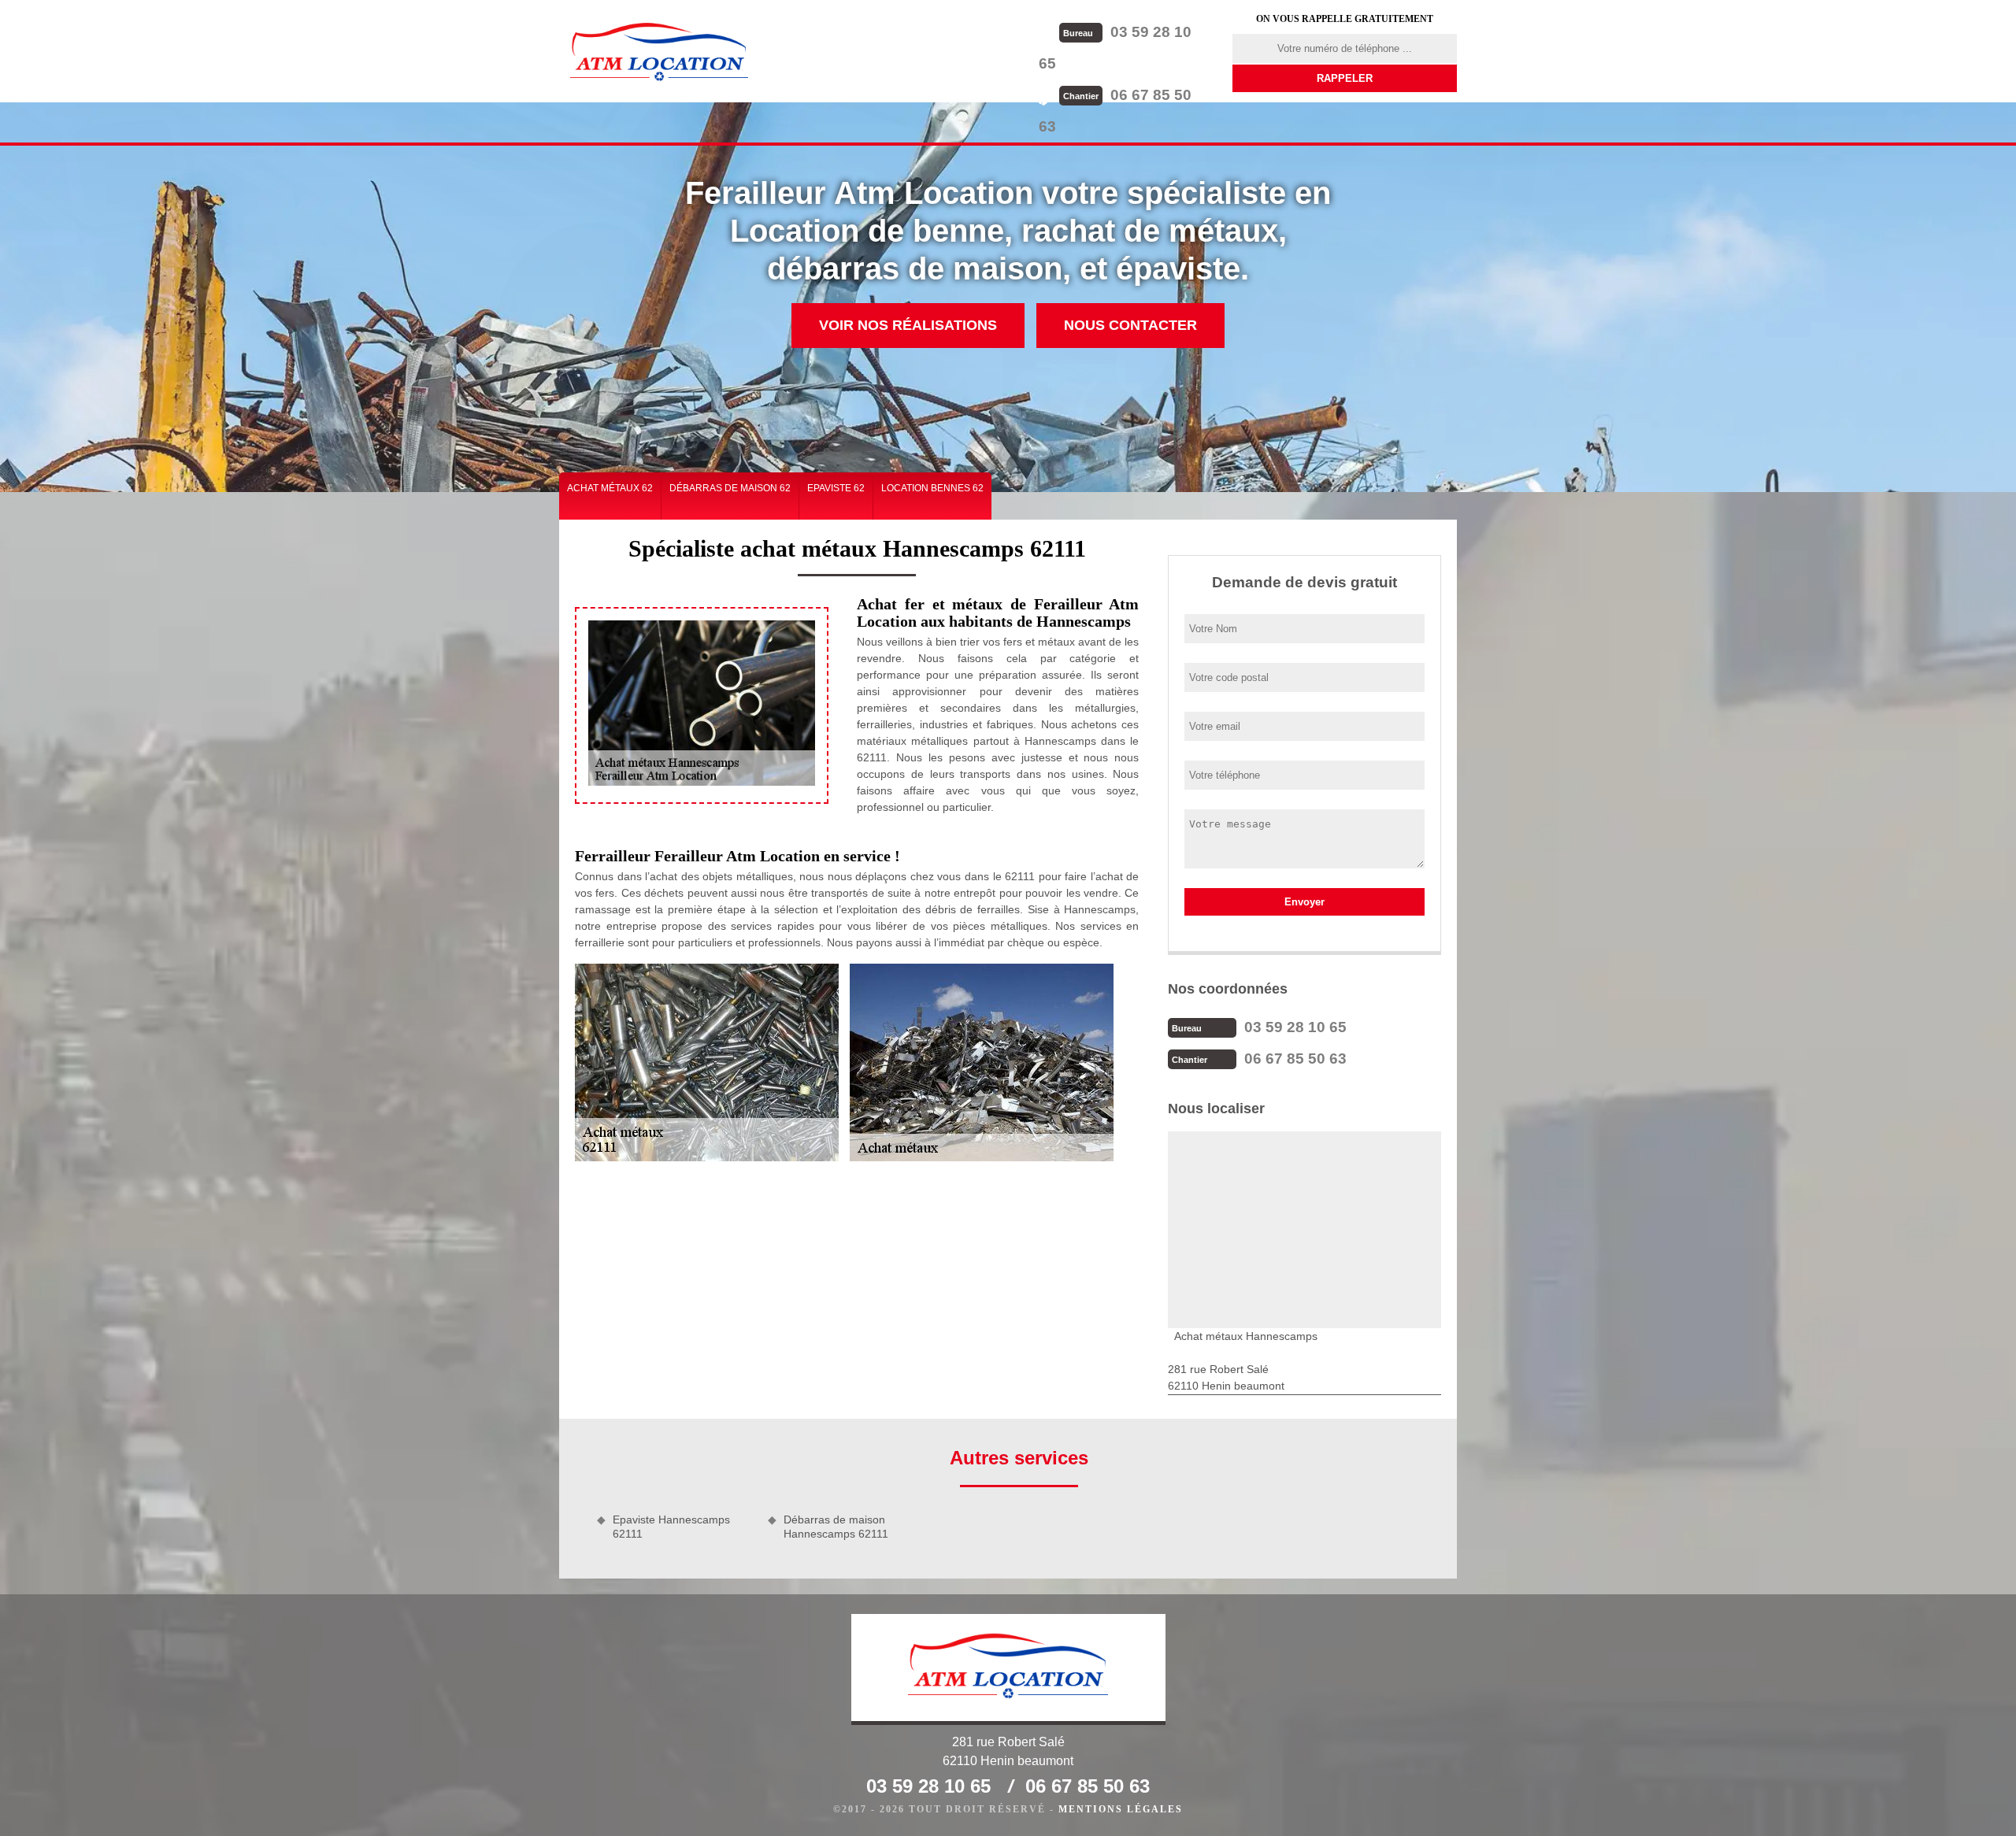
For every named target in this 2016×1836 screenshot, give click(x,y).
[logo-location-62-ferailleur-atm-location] (659, 51)
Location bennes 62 (932, 488)
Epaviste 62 (836, 488)
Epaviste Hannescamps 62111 (671, 1527)
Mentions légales (1121, 1809)
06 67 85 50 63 (1295, 1059)
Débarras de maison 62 (730, 488)
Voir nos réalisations (908, 325)
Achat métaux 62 (610, 488)
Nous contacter (1130, 325)
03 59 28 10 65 (1295, 1027)
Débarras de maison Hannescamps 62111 (836, 1527)
